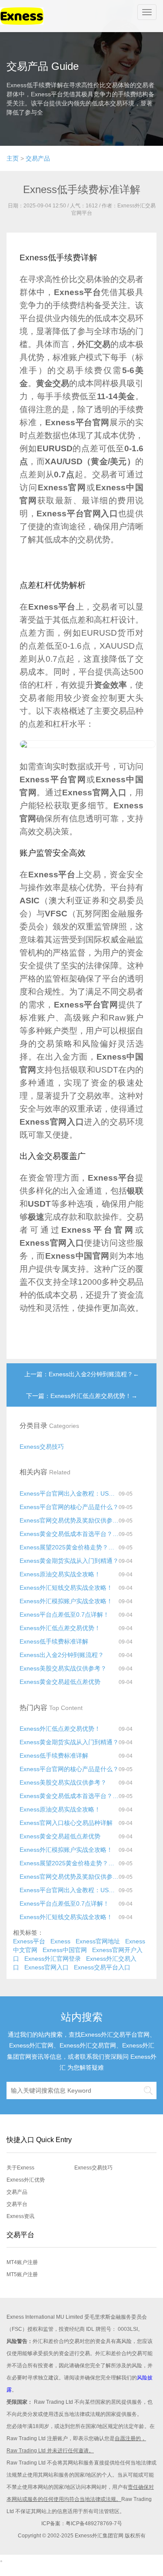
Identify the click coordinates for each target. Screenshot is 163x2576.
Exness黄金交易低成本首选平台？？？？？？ (69, 1534)
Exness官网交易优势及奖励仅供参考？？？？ (69, 1520)
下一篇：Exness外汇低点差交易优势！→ (82, 1396)
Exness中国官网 (65, 1950)
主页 (13, 158)
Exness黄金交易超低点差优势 (60, 1682)
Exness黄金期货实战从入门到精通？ (69, 1561)
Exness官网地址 (98, 1941)
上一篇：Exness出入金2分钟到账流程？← (82, 1374)
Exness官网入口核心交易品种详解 (66, 1823)
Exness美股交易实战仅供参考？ (63, 1668)
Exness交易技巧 (42, 1447)
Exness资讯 (20, 2216)
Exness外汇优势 (26, 2180)
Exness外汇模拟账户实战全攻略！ (66, 1601)
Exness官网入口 (47, 1967)
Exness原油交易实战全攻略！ (60, 1574)
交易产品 (38, 158)
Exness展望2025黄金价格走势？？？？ (69, 1547)
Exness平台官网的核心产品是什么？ (69, 1507)
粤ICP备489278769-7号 (94, 2523)
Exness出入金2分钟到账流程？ (62, 1655)
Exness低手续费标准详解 (54, 1641)
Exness (60, 1941)
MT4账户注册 (22, 2262)
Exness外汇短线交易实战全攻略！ (66, 1588)
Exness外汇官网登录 (53, 1959)
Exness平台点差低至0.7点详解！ (64, 1615)
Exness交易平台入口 (102, 1967)
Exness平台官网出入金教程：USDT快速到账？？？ (69, 1493)
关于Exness (20, 2168)
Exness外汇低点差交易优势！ (60, 1628)
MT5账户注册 (22, 2274)
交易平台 (17, 2204)
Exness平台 (29, 1941)
